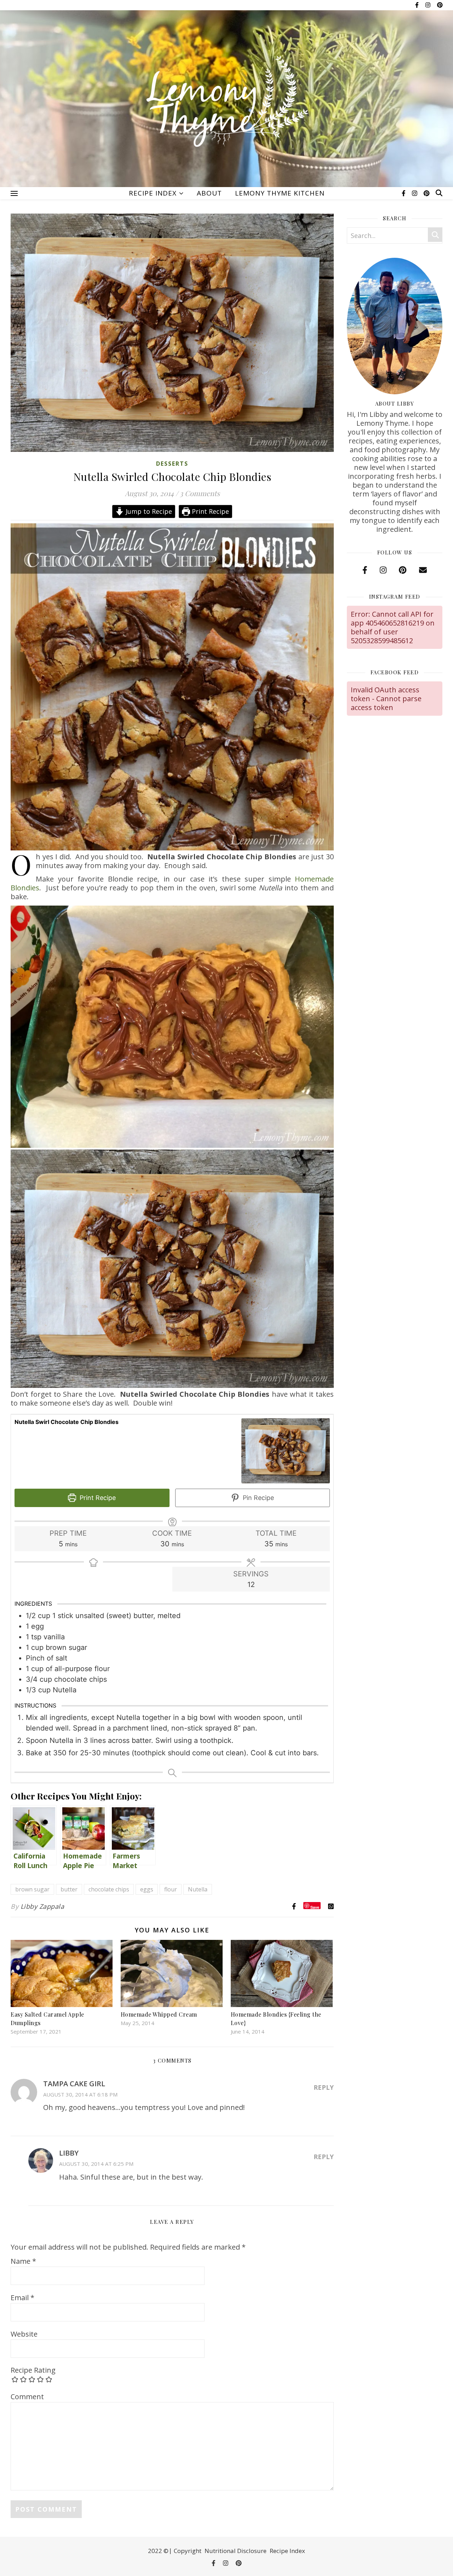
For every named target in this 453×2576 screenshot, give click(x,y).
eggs (147, 1889)
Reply (324, 2087)
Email (22, 2298)
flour (171, 1889)
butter (69, 1889)
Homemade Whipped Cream (159, 2014)
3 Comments (200, 493)
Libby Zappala (42, 1906)
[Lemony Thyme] (226, 103)
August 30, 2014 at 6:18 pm (80, 2094)
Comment (27, 2397)
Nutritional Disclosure (236, 2551)
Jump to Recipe (148, 511)
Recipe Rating (33, 2370)
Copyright (188, 2551)
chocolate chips (109, 1889)
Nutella (198, 1889)
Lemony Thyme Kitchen (280, 193)
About (209, 193)
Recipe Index (153, 193)
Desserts (172, 464)
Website (24, 2334)
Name (23, 2261)
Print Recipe (210, 511)
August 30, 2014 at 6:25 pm (96, 2164)
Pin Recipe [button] (257, 1498)
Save (315, 1907)
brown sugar (32, 1889)
